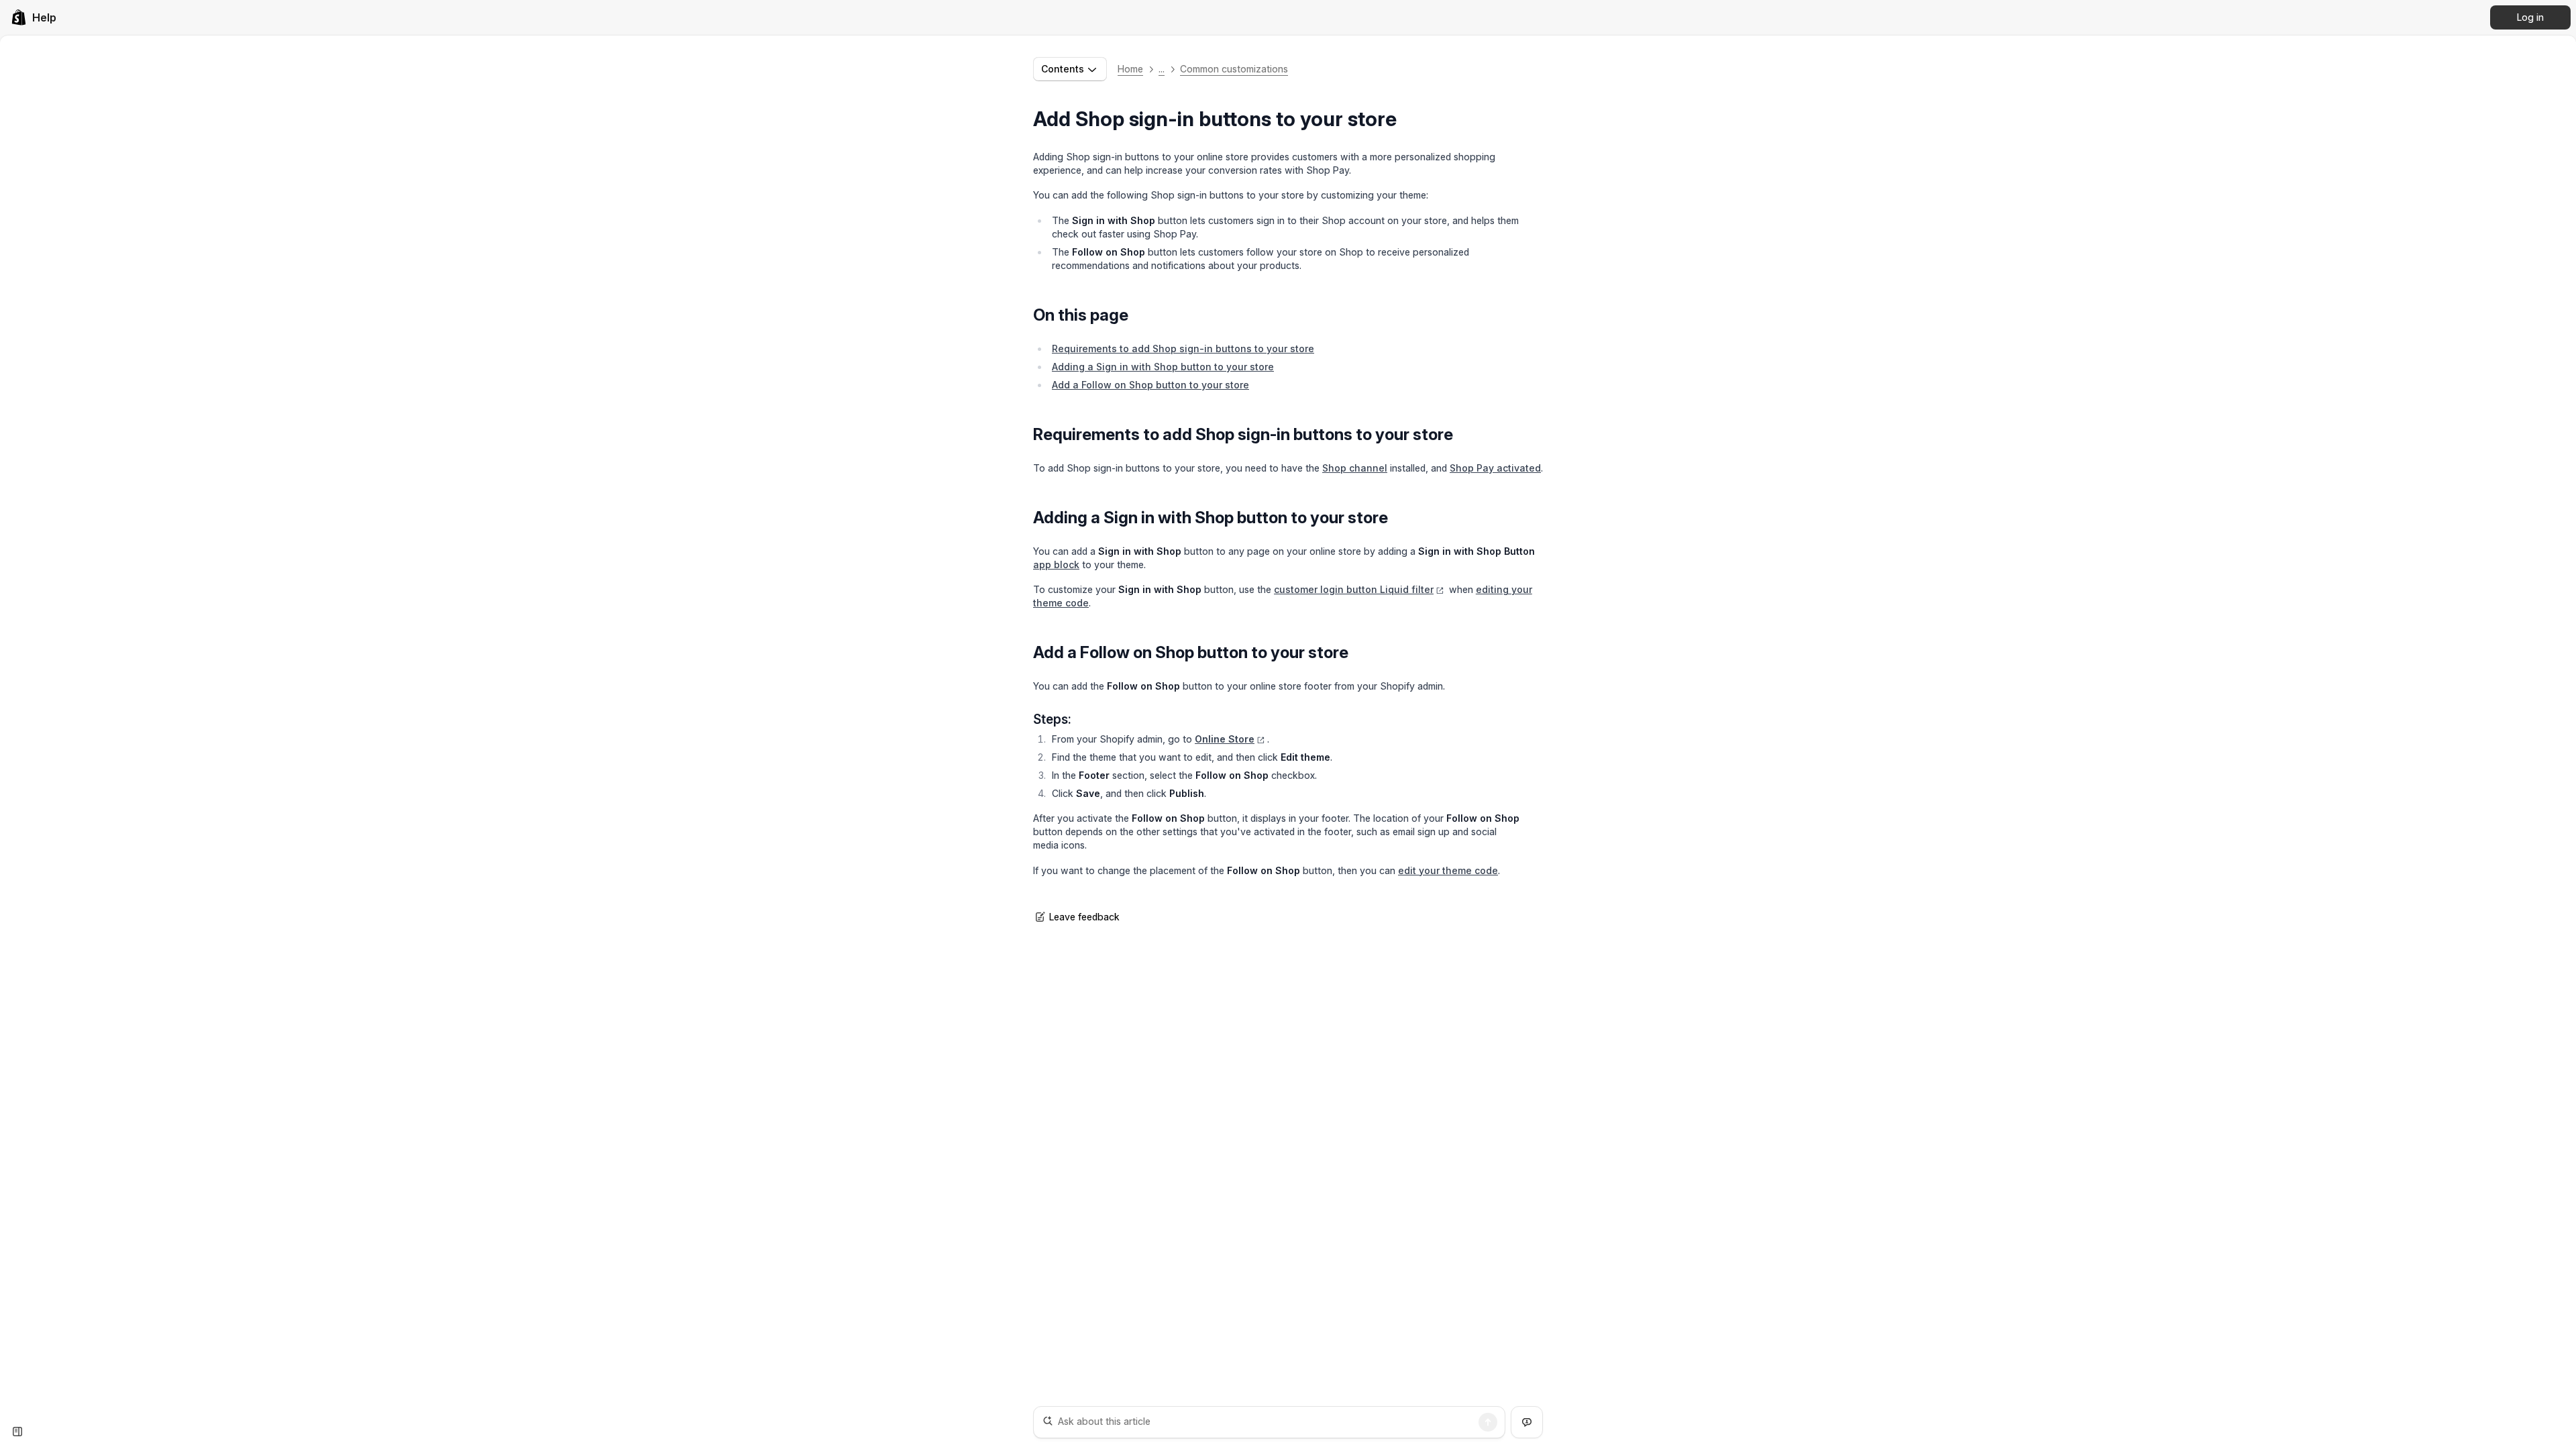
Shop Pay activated (1495, 468)
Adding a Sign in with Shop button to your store (1163, 367)
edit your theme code (1448, 870)
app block (1056, 565)
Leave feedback (1084, 917)
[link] (34, 17)
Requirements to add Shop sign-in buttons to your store (1183, 348)
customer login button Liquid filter (1354, 589)
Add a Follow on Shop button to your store (1150, 385)
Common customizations (1234, 69)
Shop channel (1355, 468)
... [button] (1162, 69)
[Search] (1488, 1422)
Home (1130, 69)
